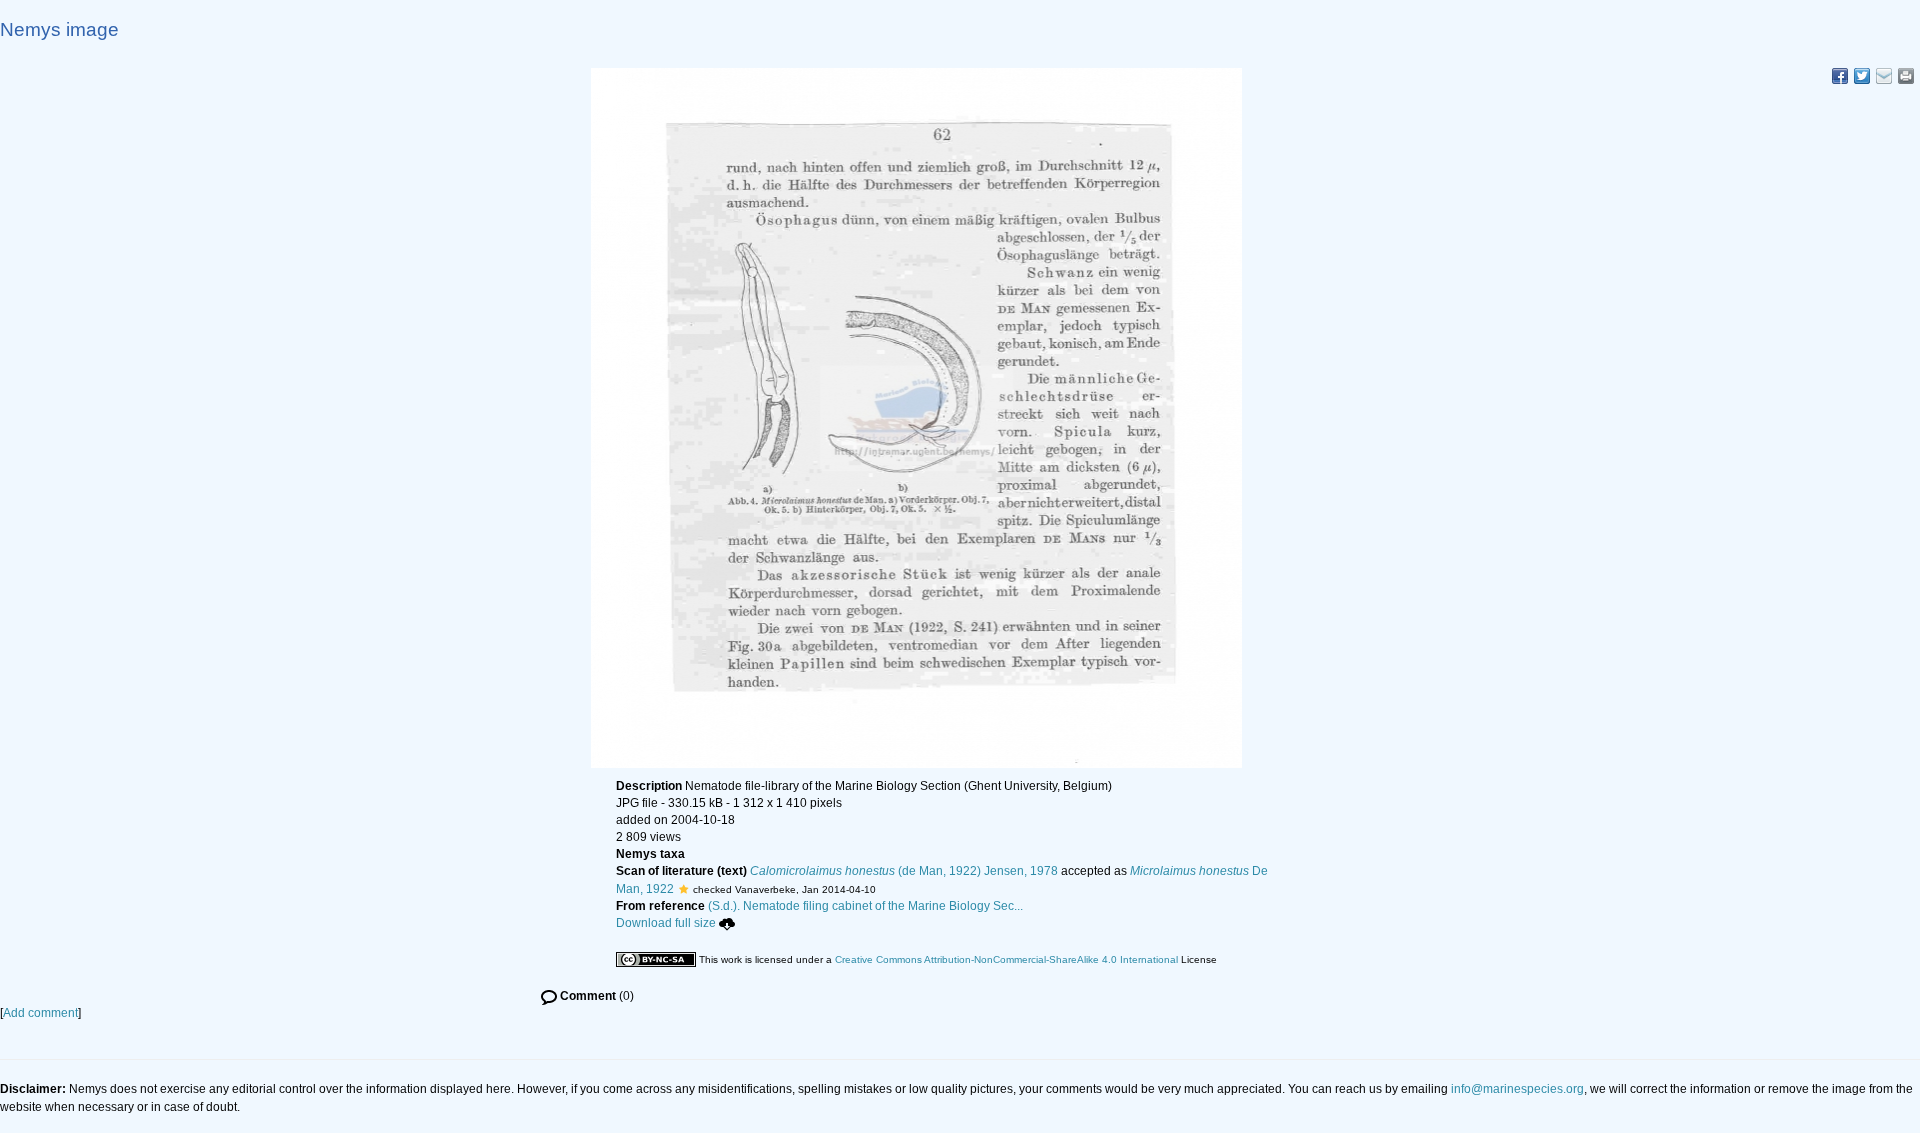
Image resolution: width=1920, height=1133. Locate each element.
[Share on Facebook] (1840, 76)
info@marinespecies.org (1517, 1089)
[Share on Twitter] (1862, 76)
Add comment (40, 1013)
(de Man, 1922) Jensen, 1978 (904, 871)
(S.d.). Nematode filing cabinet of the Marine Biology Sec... (865, 906)
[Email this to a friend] (1906, 76)
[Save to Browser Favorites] (1884, 76)
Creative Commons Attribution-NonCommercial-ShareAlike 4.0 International (1006, 959)
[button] (683, 889)
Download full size (666, 923)
